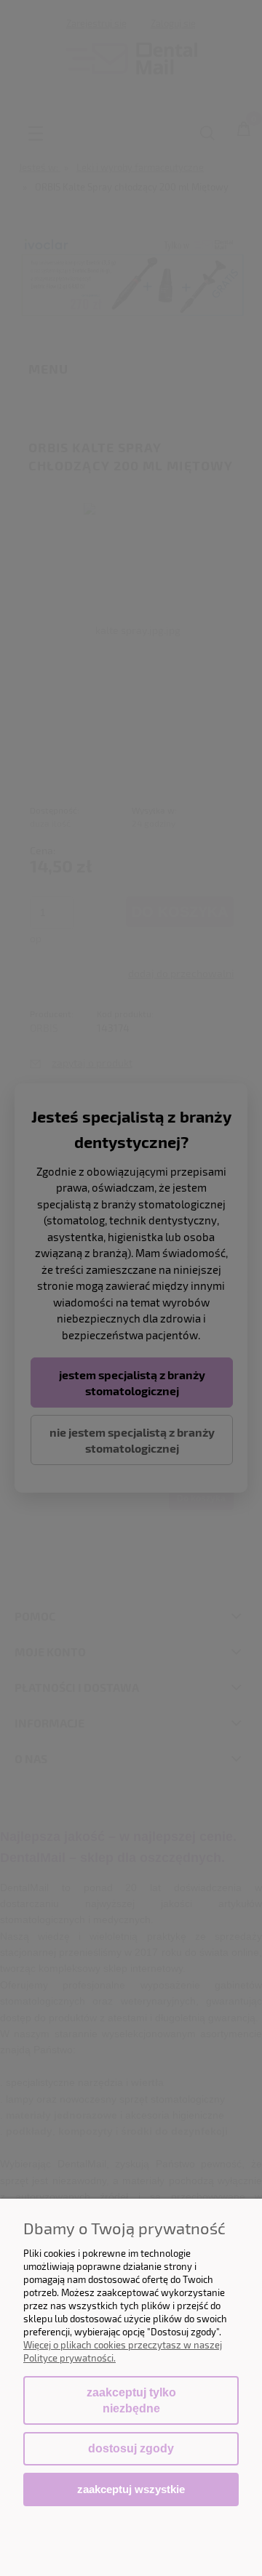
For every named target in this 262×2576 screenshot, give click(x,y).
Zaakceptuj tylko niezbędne (131, 2400)
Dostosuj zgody (131, 2448)
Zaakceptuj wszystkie (131, 2489)
